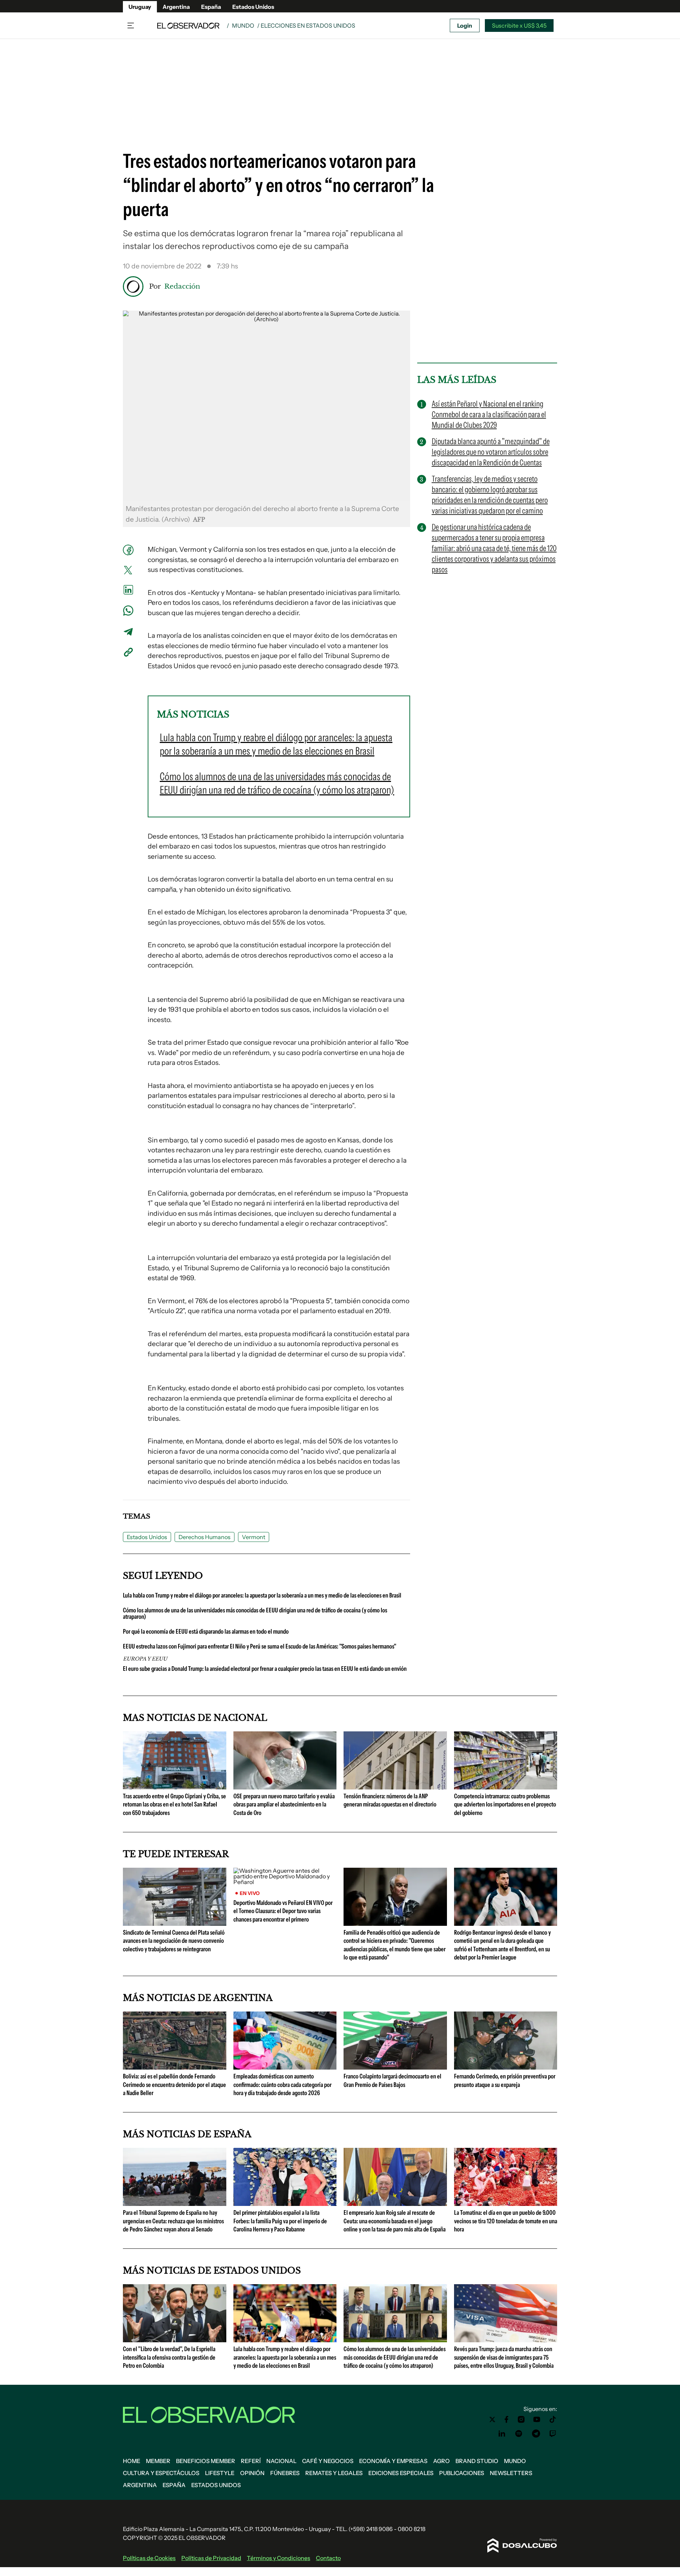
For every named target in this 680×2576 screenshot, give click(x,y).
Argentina (176, 7)
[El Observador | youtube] (537, 2419)
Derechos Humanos (205, 1537)
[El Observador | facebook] (506, 2419)
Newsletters (511, 2473)
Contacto (328, 2558)
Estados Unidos (253, 7)
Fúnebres (285, 2473)
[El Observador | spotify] (519, 2434)
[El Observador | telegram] (536, 2434)
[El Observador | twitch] (553, 2434)
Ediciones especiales (401, 2473)
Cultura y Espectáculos (161, 2473)
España (211, 7)
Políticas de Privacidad (211, 2558)
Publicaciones (462, 2473)
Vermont (254, 1537)
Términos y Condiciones (279, 2558)
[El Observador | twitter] (492, 2419)
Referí (251, 2461)
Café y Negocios (328, 2461)
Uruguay (140, 7)
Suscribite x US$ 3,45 (519, 25)
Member (158, 2461)
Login (465, 25)
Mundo (243, 25)
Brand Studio (477, 2461)
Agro (441, 2461)
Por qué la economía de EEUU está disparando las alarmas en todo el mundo (206, 1632)
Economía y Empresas (393, 2461)
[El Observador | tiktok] (553, 2419)
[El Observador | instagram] (521, 2419)
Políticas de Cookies (149, 2558)
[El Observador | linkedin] (502, 2434)
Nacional (281, 2461)
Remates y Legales (334, 2473)
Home (132, 2461)
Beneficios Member (206, 2461)
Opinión (252, 2473)
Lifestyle (220, 2473)
